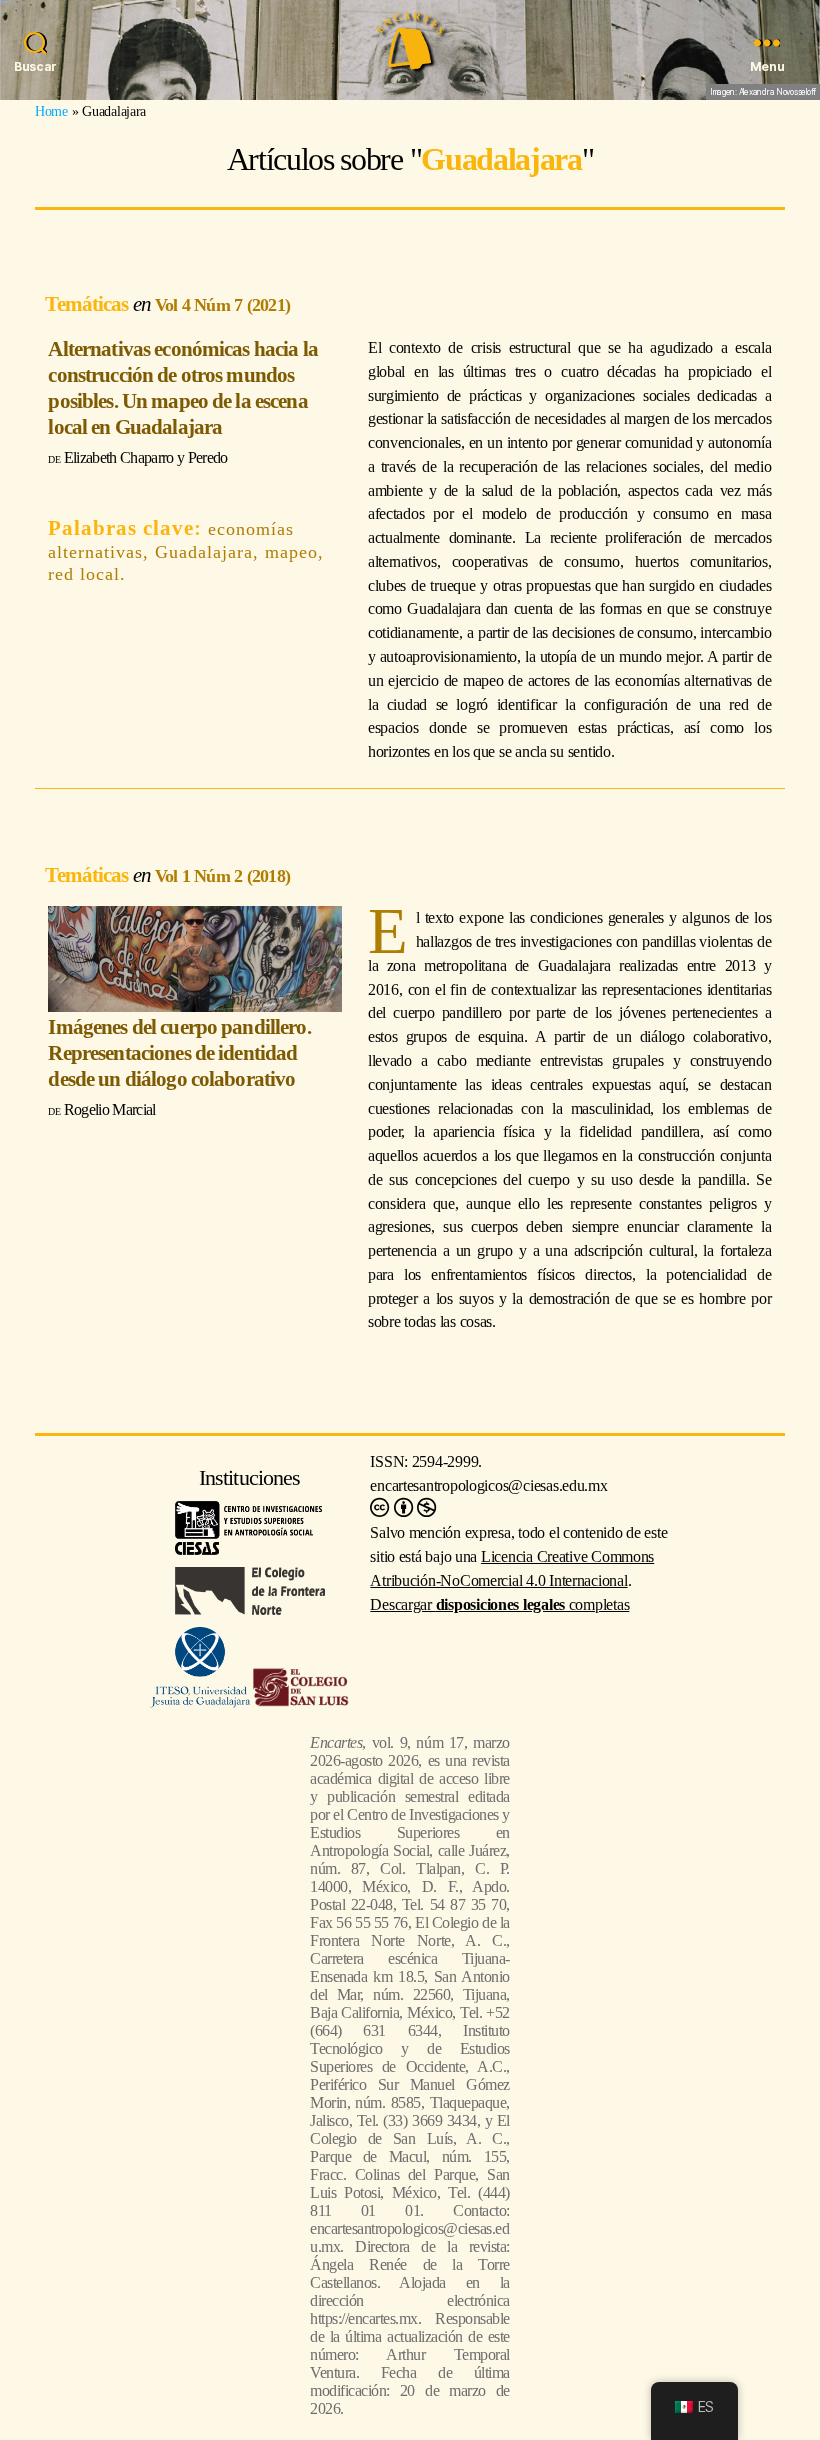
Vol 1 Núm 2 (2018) (222, 876)
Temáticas (88, 303)
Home (51, 111)
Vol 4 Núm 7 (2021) (222, 305)
